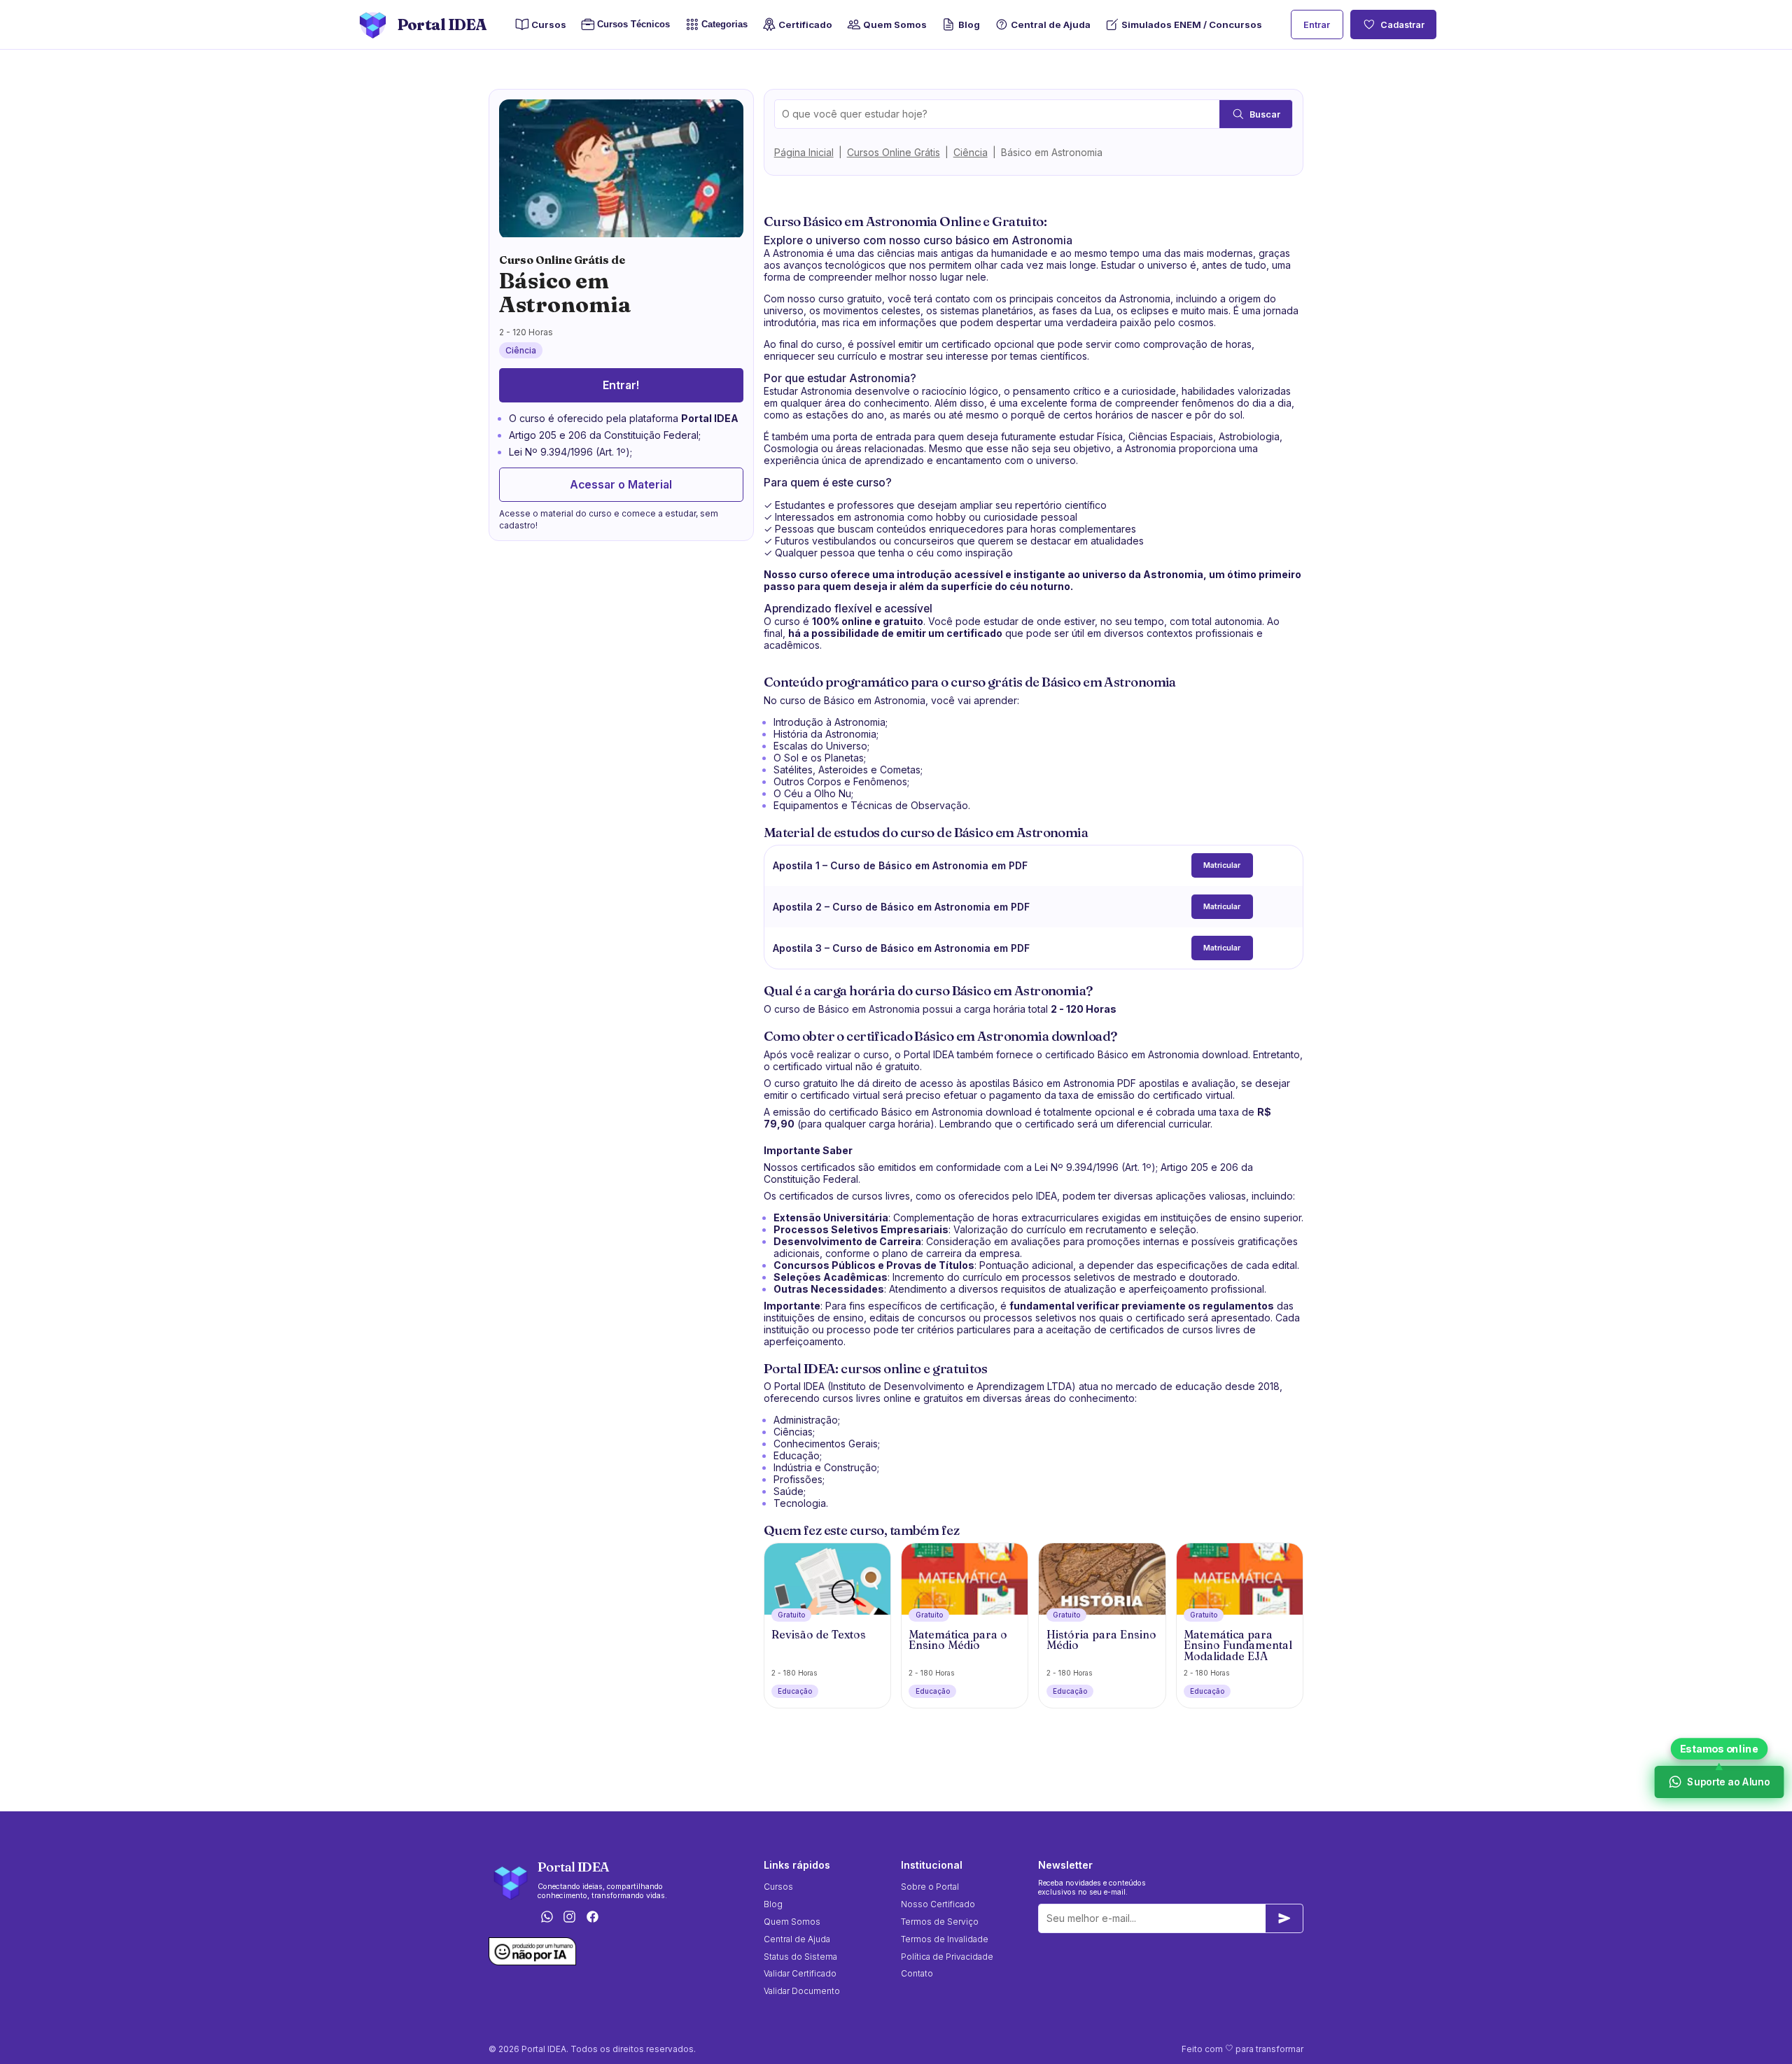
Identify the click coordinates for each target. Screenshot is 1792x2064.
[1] (1284, 1918)
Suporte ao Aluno (1727, 1782)
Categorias (724, 25)
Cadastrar (1402, 25)
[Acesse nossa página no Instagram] (570, 1917)
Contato (917, 1973)
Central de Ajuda (1051, 24)
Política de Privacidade (947, 1957)
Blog (969, 24)
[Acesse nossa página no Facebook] (593, 1917)
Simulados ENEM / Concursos (1192, 24)
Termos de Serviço (940, 1922)
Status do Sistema (800, 1957)
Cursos (549, 24)
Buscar (1265, 114)
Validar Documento (802, 1991)
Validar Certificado (800, 1973)
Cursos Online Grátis (894, 152)
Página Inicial (804, 152)
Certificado (805, 24)
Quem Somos (895, 24)
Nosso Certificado (938, 1904)
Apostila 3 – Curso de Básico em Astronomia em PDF (901, 948)
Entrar (1317, 25)
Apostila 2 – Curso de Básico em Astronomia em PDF (901, 907)
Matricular (1222, 865)
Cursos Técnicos (630, 25)
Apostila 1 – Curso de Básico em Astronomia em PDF (900, 865)
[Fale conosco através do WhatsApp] (547, 1917)
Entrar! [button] (621, 385)
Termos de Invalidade (945, 1939)
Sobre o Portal (930, 1887)
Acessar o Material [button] (621, 485)
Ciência (971, 152)
